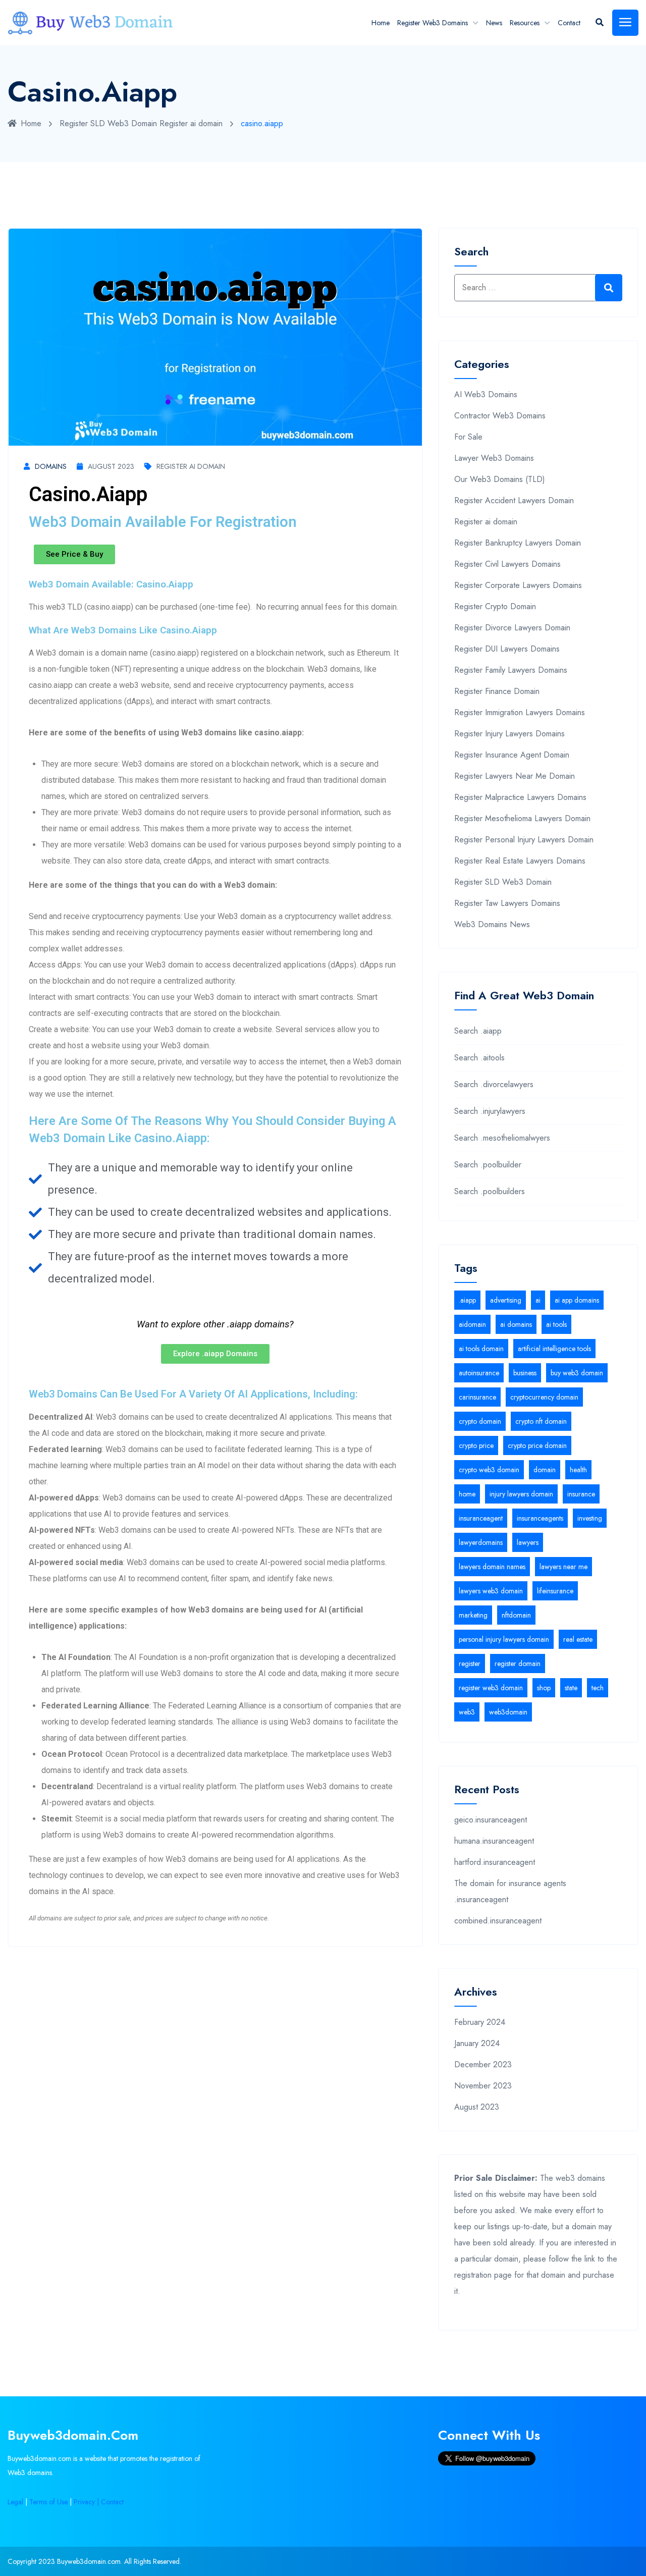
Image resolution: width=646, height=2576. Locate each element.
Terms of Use (48, 2502)
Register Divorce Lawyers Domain (512, 628)
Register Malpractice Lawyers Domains (520, 797)
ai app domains (577, 1300)
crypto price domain (537, 1445)
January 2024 (477, 2043)
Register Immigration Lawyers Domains (520, 712)
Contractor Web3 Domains (500, 416)
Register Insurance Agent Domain (512, 755)
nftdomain (516, 1615)
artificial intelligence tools (554, 1349)
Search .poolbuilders (490, 1191)
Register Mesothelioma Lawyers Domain (522, 818)
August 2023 (111, 466)
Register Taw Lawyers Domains (507, 903)
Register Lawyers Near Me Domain (515, 776)
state (571, 1688)
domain (545, 1470)
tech (598, 1688)
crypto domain (480, 1421)
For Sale (468, 437)
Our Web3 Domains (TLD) (500, 479)
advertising (506, 1300)
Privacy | (87, 2502)
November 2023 (483, 2086)
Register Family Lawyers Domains (511, 670)
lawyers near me (563, 1567)
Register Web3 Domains (433, 23)
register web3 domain (491, 1688)
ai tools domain (481, 1349)
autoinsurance (479, 1373)
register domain (518, 1663)
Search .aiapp (478, 1031)
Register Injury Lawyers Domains (509, 734)
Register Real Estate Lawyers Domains (520, 861)
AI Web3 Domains (486, 394)
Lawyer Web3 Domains (494, 458)
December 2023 (483, 2064)
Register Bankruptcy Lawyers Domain (518, 543)
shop (544, 1688)
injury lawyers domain (521, 1494)
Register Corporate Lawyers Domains (518, 585)
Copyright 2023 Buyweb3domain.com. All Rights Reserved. (94, 2561)
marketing (473, 1615)
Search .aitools (479, 1058)
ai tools (556, 1324)
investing (590, 1518)
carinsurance (477, 1397)
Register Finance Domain (497, 691)
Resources (525, 23)
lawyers (528, 1542)
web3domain (508, 1712)
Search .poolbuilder (488, 1165)
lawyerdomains (481, 1542)
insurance (581, 1494)
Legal (15, 2502)
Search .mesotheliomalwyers (502, 1138)
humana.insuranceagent (494, 1841)
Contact (569, 23)
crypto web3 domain (489, 1470)
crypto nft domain (541, 1421)
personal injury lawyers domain (504, 1639)
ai (538, 1300)
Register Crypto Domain (495, 606)
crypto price (476, 1445)
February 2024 (480, 2022)
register (470, 1663)
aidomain (472, 1324)
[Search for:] (538, 288)
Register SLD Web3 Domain (108, 123)
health (578, 1470)
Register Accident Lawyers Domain (514, 500)
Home (381, 23)
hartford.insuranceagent (495, 1862)
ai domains (516, 1324)
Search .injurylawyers (490, 1111)
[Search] (609, 288)
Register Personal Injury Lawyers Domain (524, 840)
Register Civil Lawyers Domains (507, 564)
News (494, 23)
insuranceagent (481, 1518)
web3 (467, 1712)
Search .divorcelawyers (494, 1084)
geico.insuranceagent (491, 1820)
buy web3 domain (577, 1373)
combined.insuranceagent (498, 1921)
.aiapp (467, 1300)
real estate (578, 1639)
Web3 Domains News (492, 924)
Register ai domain (191, 123)
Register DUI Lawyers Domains (507, 649)
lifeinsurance (555, 1591)
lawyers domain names (492, 1567)
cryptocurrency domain (544, 1397)
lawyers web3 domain (491, 1591)
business (525, 1373)
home (467, 1494)
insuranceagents (540, 1518)
